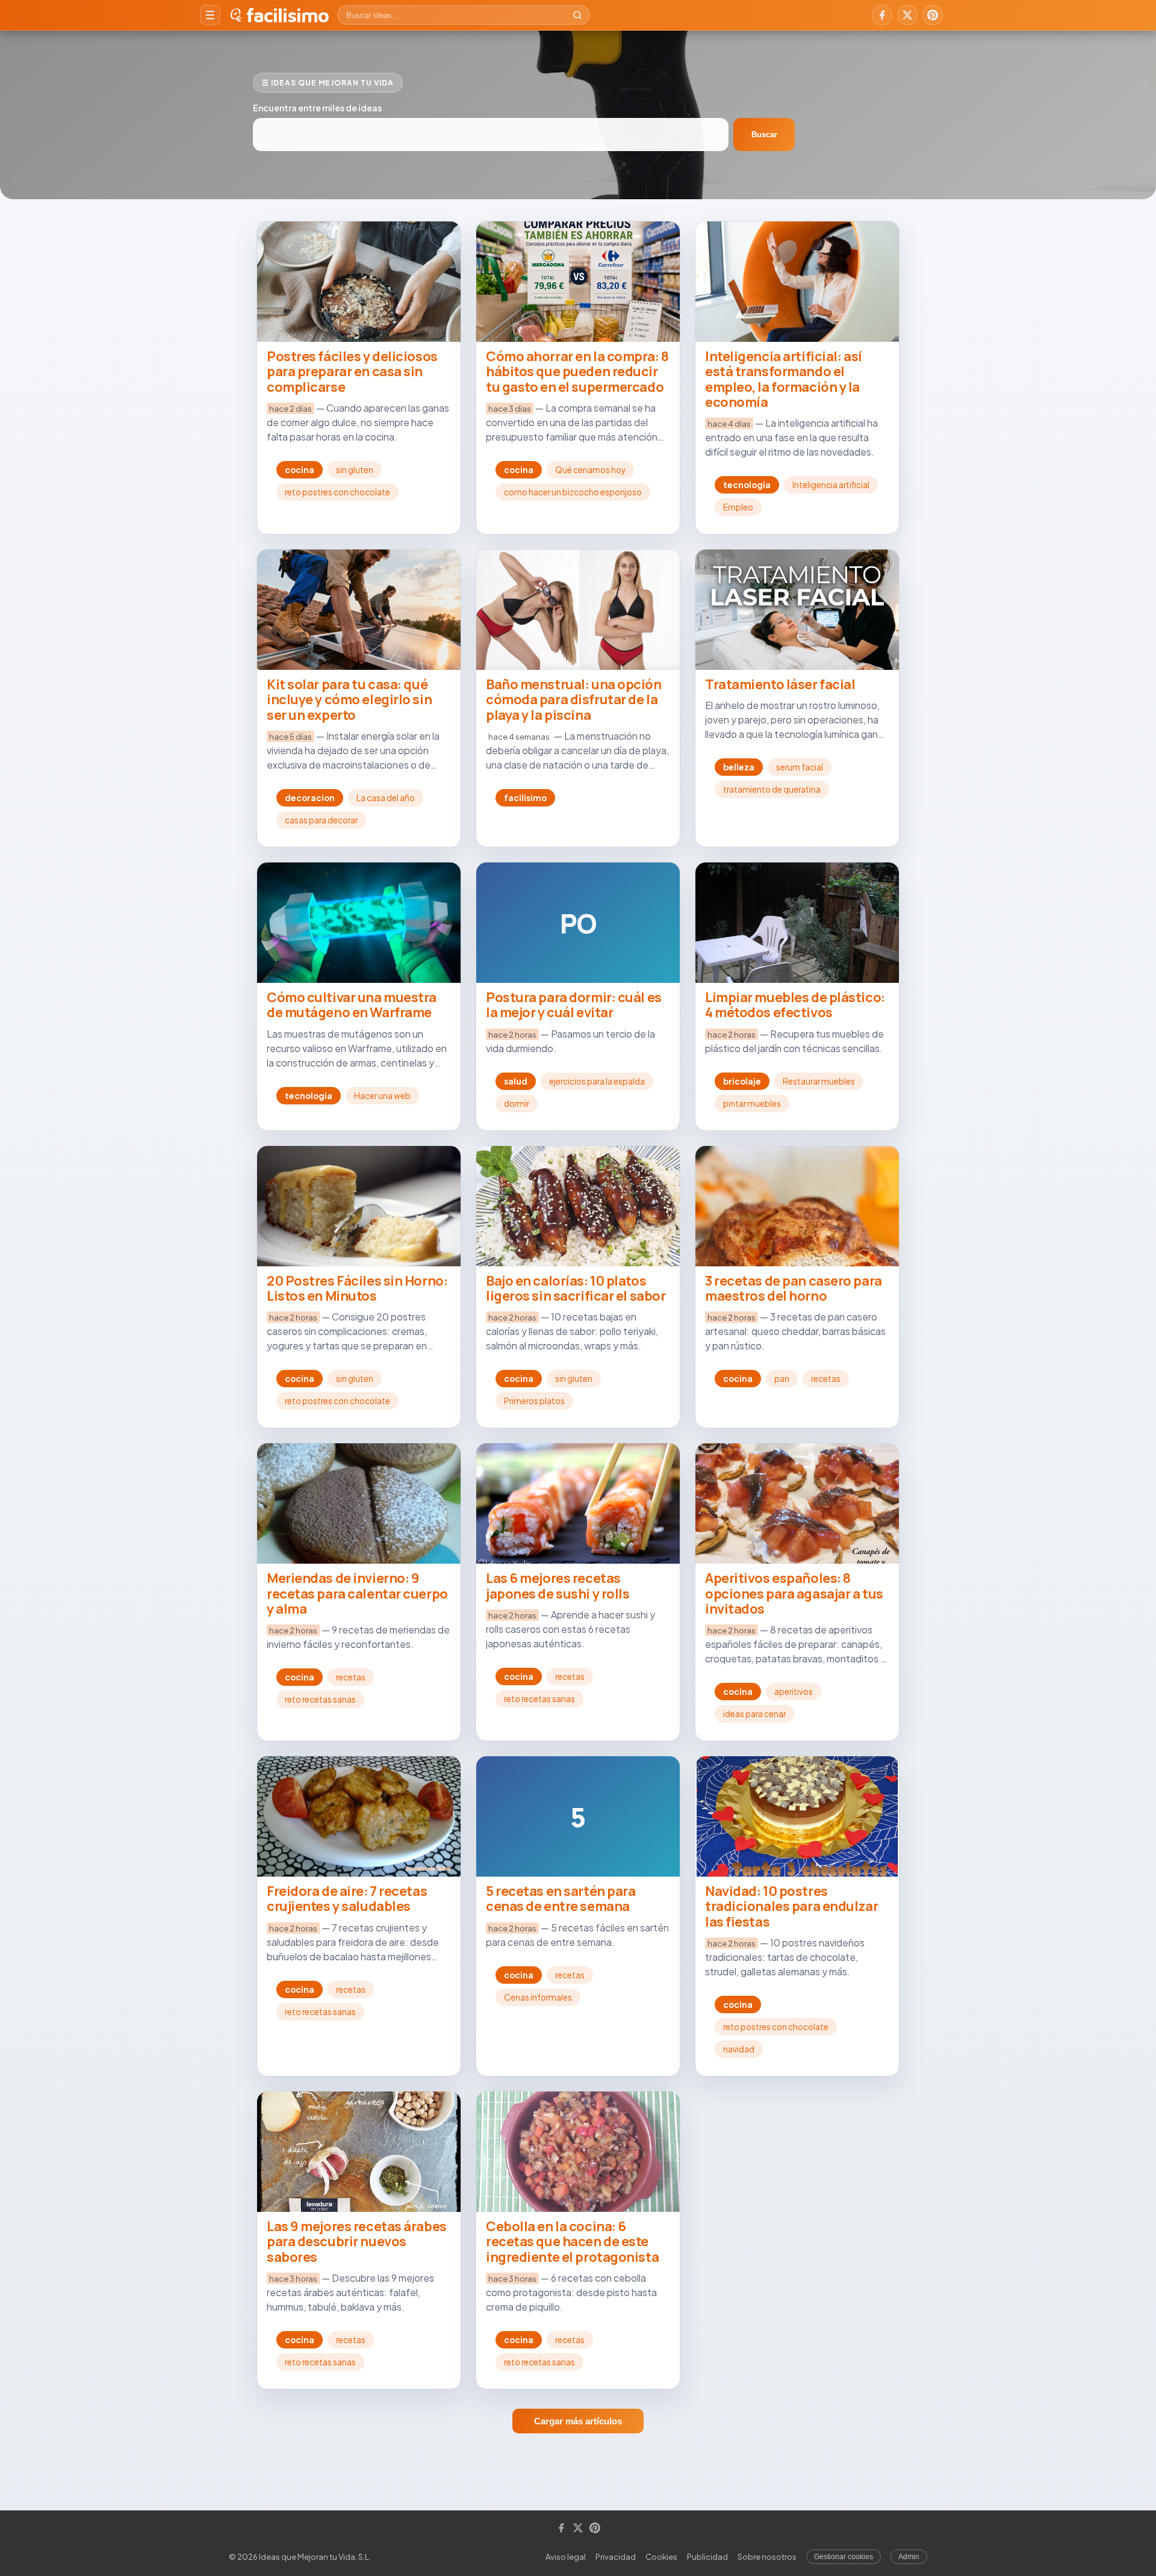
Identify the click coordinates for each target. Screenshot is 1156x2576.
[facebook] (882, 15)
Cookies (661, 2557)
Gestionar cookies (844, 2557)
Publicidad (707, 2557)
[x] (907, 15)
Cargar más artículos (578, 2421)
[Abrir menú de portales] (210, 15)
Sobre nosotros (767, 2557)
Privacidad (616, 2557)
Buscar (764, 135)
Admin (909, 2557)
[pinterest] (933, 15)
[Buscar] (577, 15)
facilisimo (287, 15)
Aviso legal (566, 2557)
